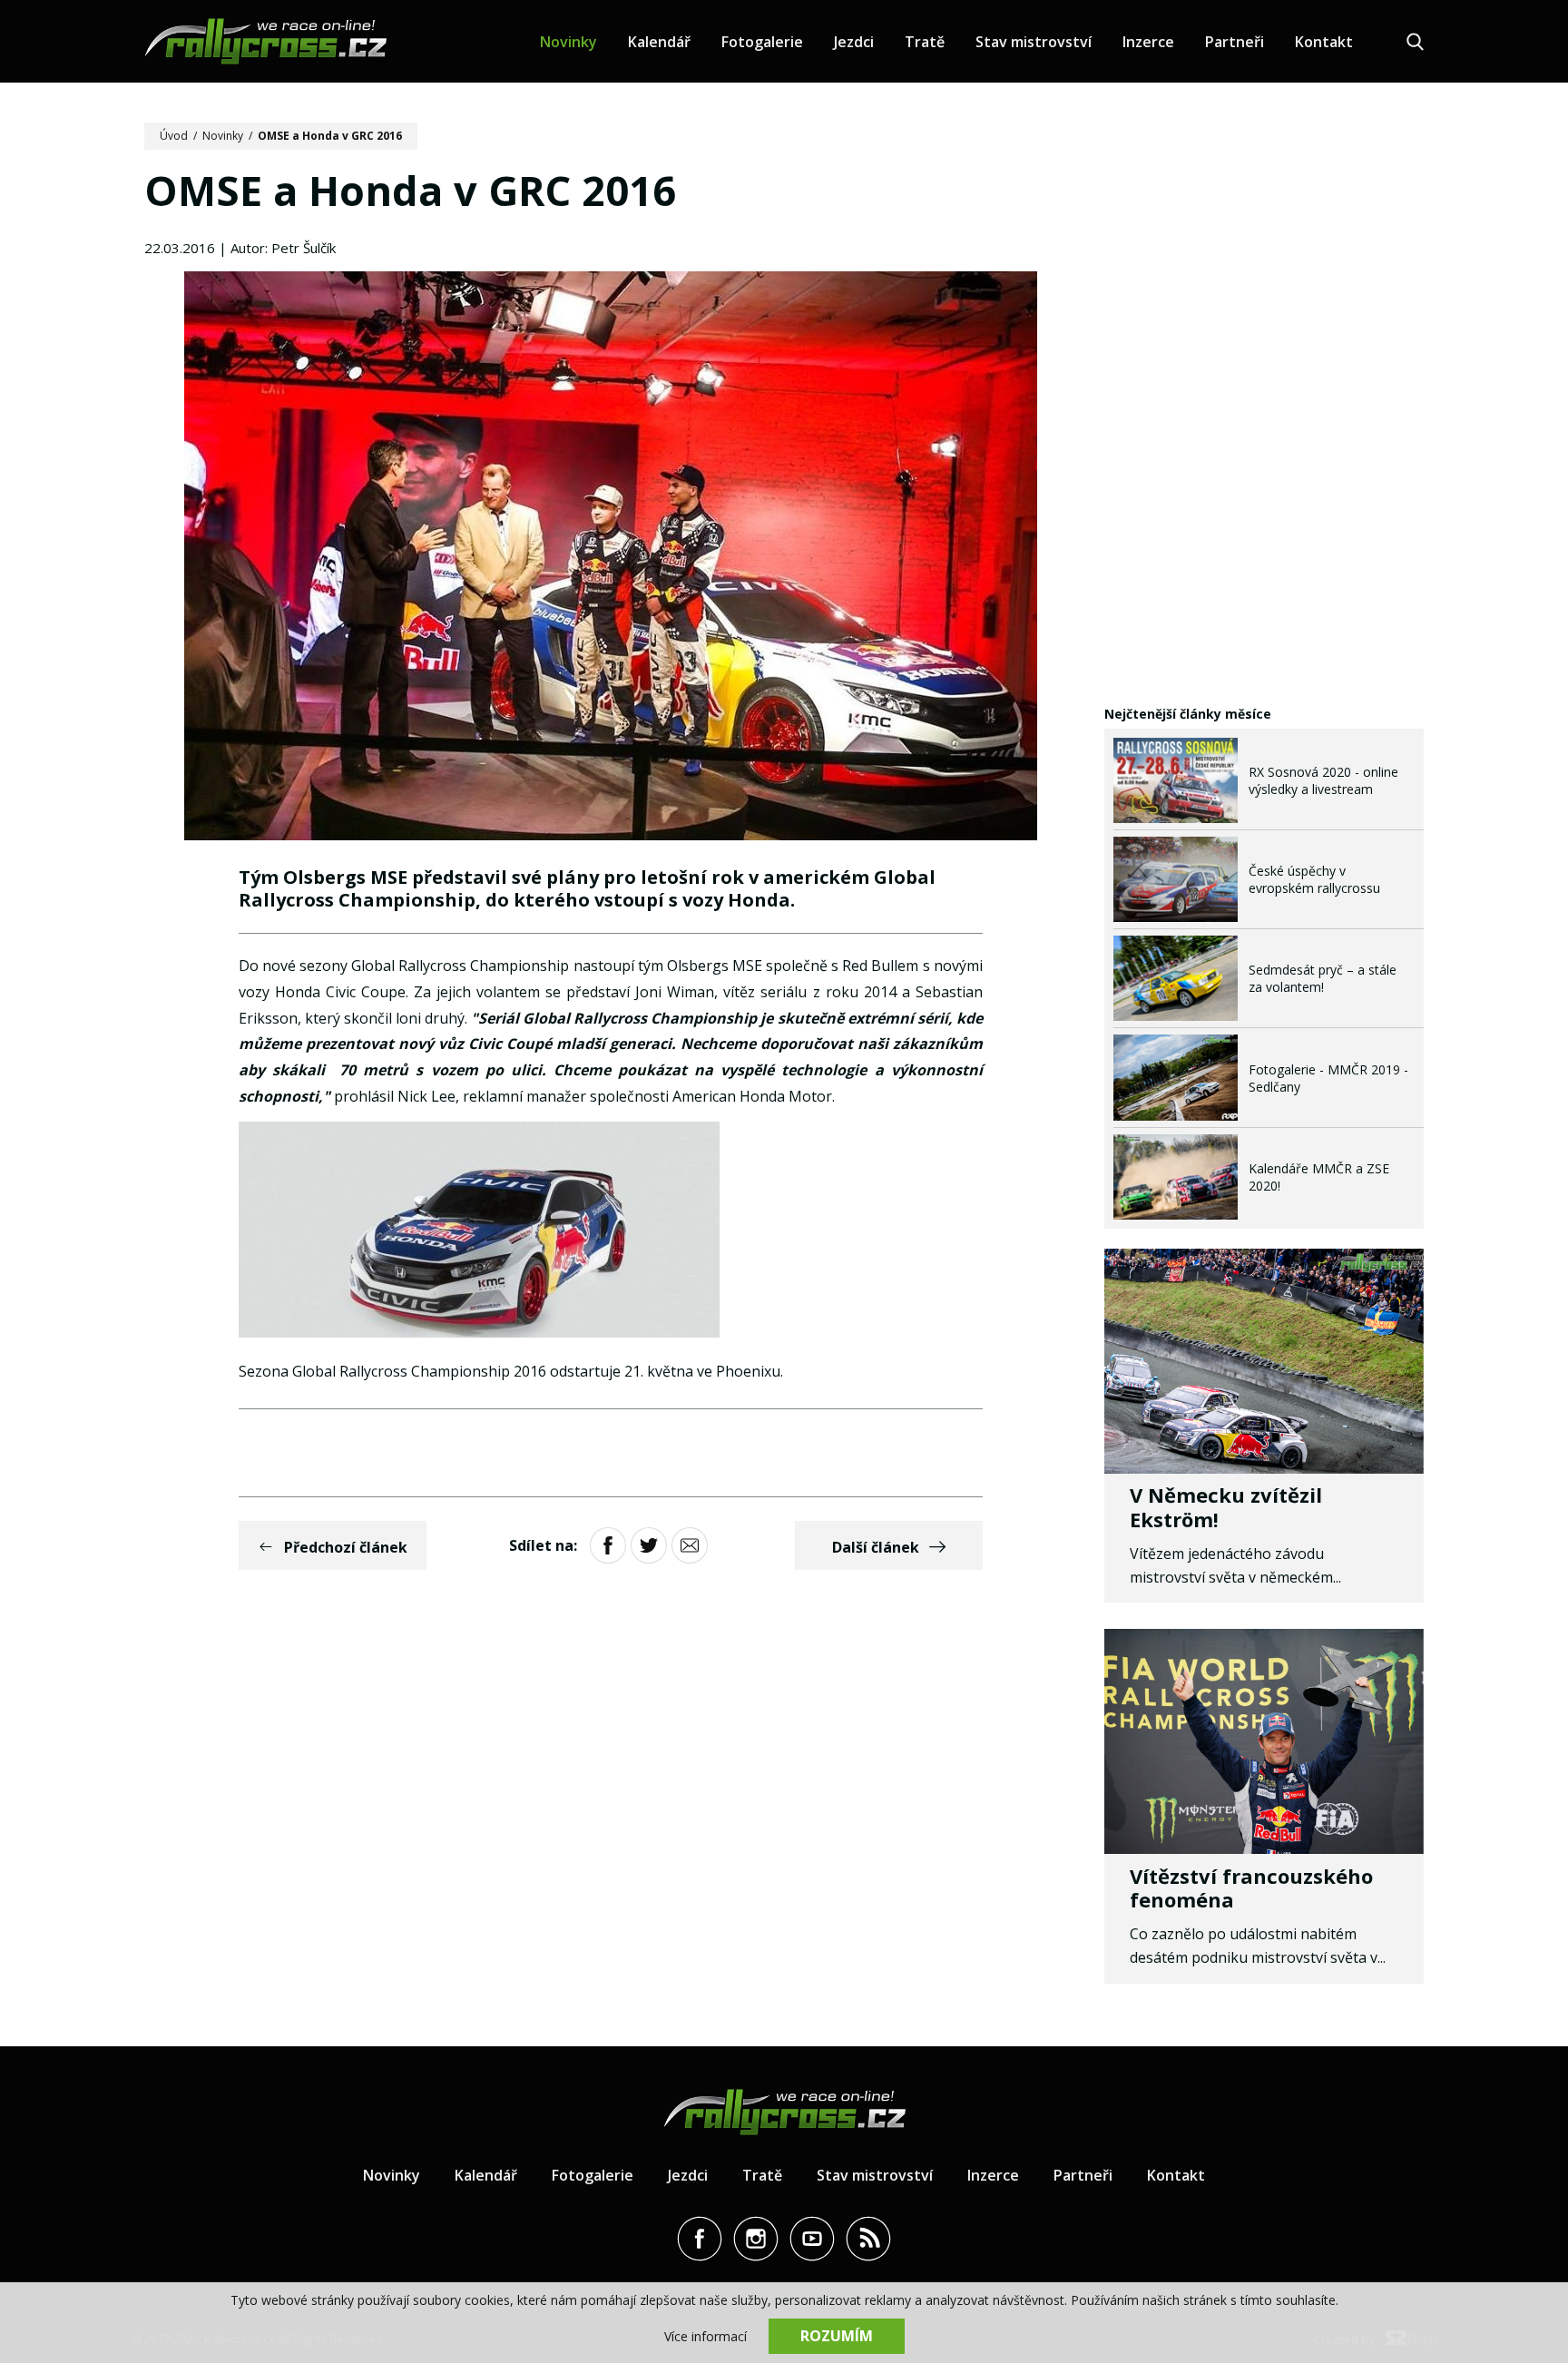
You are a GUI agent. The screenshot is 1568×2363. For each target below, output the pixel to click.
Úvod (174, 136)
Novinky (568, 42)
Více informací (706, 2336)
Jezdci (854, 42)
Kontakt (1324, 42)
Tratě (925, 42)
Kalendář (659, 42)
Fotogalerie (762, 42)
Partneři (1235, 42)
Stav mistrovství (1034, 42)
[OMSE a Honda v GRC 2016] (611, 558)
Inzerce (1148, 42)
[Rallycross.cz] (265, 41)
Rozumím (837, 2336)
